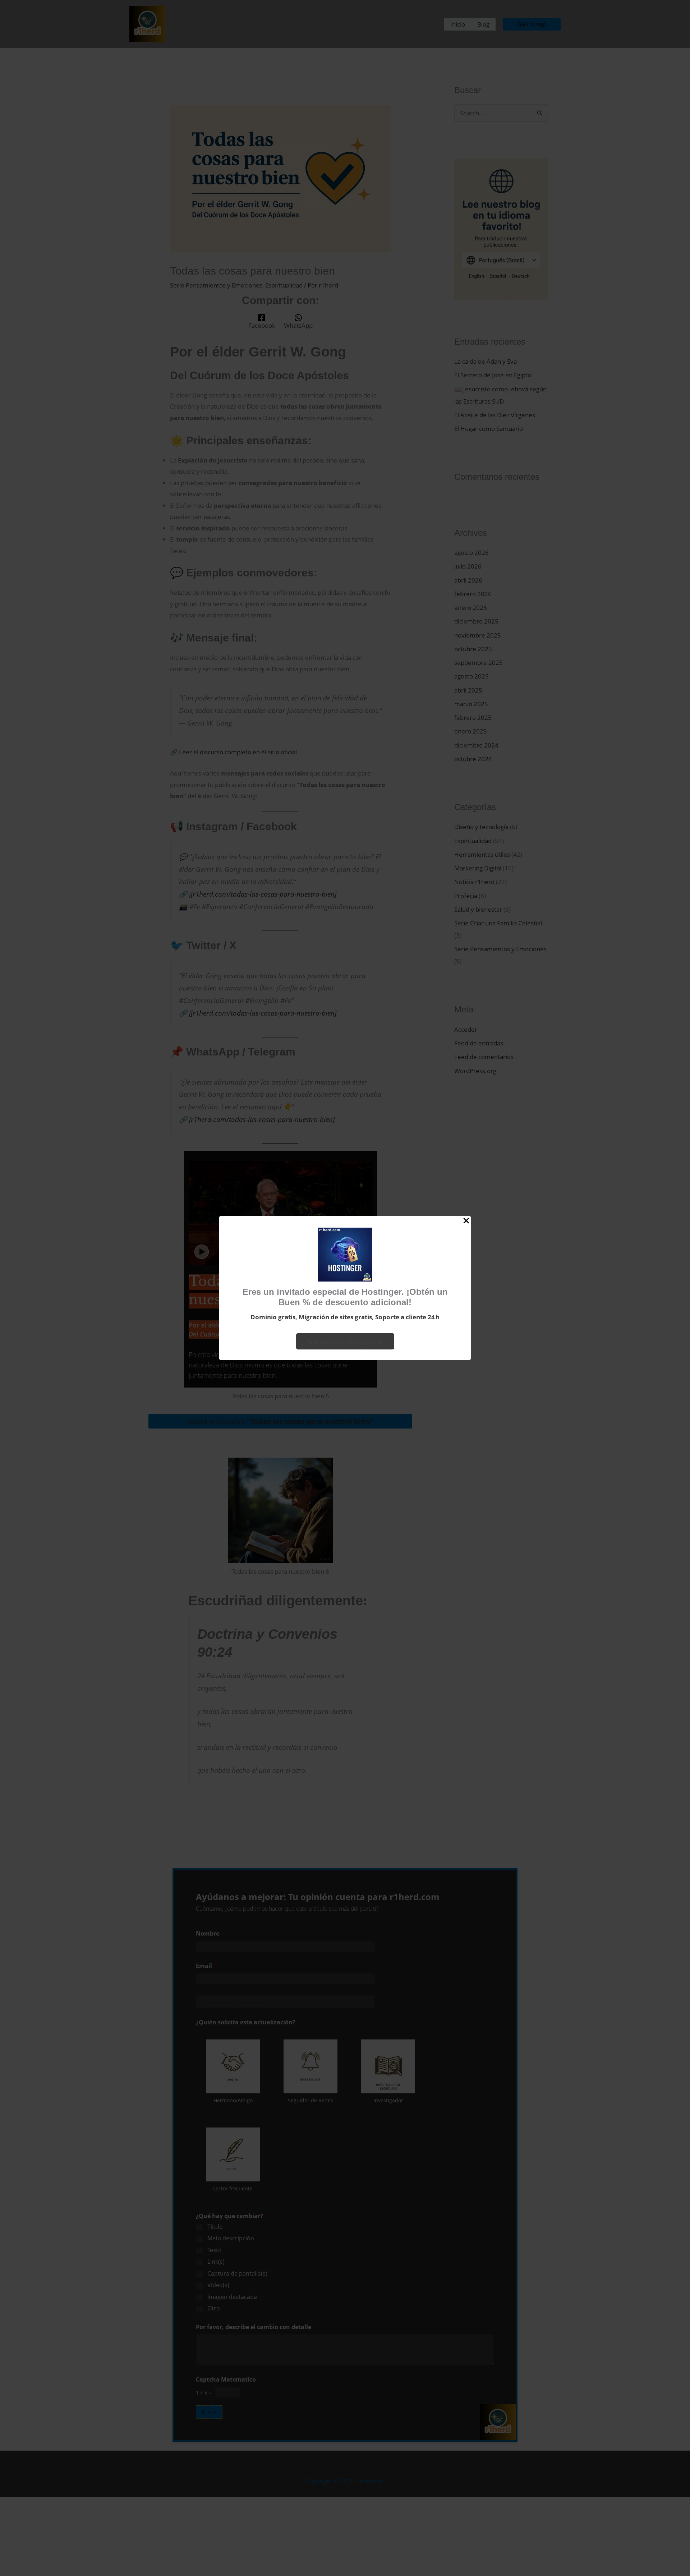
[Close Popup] (466, 1221)
